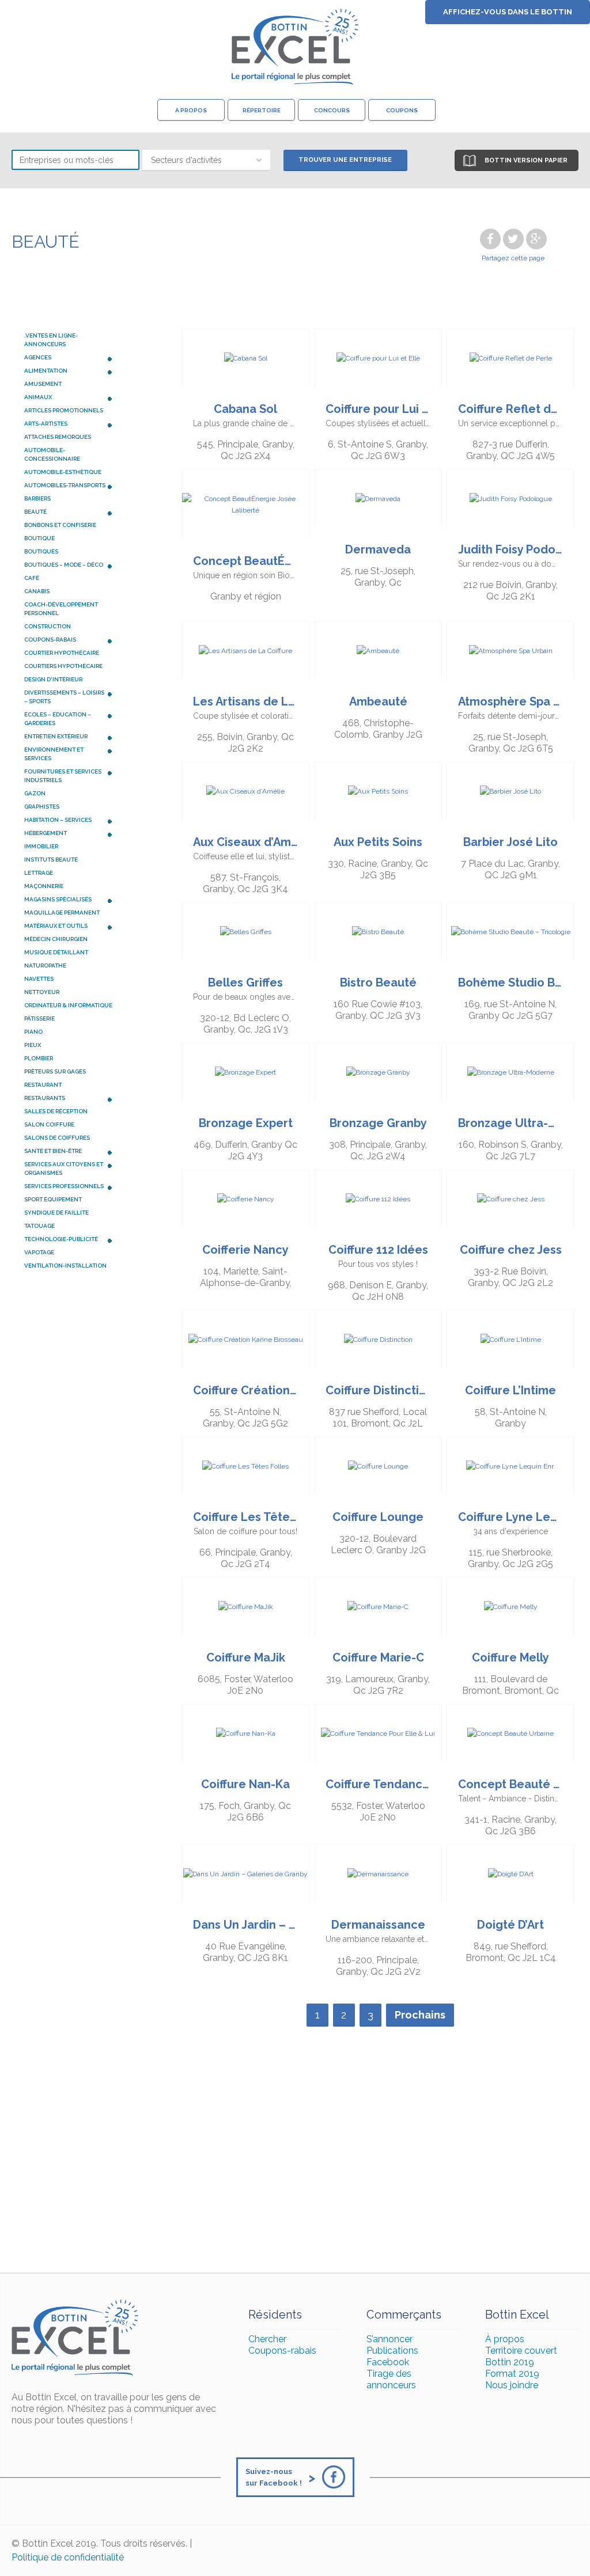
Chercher (267, 2339)
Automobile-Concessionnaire (52, 454)
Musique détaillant (56, 952)
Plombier (39, 1058)
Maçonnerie (44, 886)
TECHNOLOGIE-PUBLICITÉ (68, 1240)
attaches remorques (58, 437)
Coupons (402, 110)
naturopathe (45, 965)
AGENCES (68, 358)
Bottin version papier (526, 160)
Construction (48, 626)
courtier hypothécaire (62, 653)
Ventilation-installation (65, 1266)
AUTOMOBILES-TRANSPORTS (68, 486)
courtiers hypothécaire (63, 666)
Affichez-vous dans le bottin (508, 12)
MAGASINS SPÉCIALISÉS (68, 900)
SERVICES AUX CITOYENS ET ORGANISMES (68, 1168)
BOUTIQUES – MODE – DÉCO (68, 566)
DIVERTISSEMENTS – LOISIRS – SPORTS (68, 696)
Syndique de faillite (56, 1213)
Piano (33, 1032)
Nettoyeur (42, 992)
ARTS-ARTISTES (68, 424)
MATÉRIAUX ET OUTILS (68, 927)
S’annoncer (389, 2339)
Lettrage (39, 873)
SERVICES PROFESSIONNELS (68, 1187)
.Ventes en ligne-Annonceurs (51, 340)
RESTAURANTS (68, 1099)
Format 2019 (512, 2374)
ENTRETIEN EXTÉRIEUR (68, 737)
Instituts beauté (51, 860)
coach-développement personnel (61, 609)
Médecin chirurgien (56, 939)
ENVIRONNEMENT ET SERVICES (68, 753)
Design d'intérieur (53, 679)
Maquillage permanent (62, 913)
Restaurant (43, 1085)
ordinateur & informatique (68, 1005)
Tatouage (39, 1226)
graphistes (42, 807)
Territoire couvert (521, 2351)
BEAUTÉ (68, 513)
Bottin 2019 (510, 2362)
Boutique (39, 538)
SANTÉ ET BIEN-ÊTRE (68, 1152)
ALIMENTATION (68, 371)
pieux (33, 1045)
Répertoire (262, 110)
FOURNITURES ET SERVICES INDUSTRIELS (68, 775)
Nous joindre (512, 2385)
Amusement (43, 384)
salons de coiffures (57, 1138)
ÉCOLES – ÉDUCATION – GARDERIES (68, 718)
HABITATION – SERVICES (68, 821)
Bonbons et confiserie (60, 525)
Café (32, 578)
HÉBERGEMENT (68, 834)
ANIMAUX (68, 398)
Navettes (39, 979)
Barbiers (37, 498)
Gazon (35, 793)
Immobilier (41, 846)
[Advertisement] (295, 2157)
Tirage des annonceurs (391, 2379)
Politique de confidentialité (68, 2557)
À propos (191, 110)
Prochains (420, 2015)
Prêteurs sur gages (55, 1071)
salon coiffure (49, 1124)
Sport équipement (53, 1199)
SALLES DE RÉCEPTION (56, 1111)
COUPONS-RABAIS (68, 640)
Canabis (37, 591)
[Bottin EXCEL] (295, 47)
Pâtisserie (39, 1018)
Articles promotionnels (64, 410)
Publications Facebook (392, 2356)
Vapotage (39, 1252)
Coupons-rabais (282, 2351)
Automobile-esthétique (63, 472)
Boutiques (41, 551)
